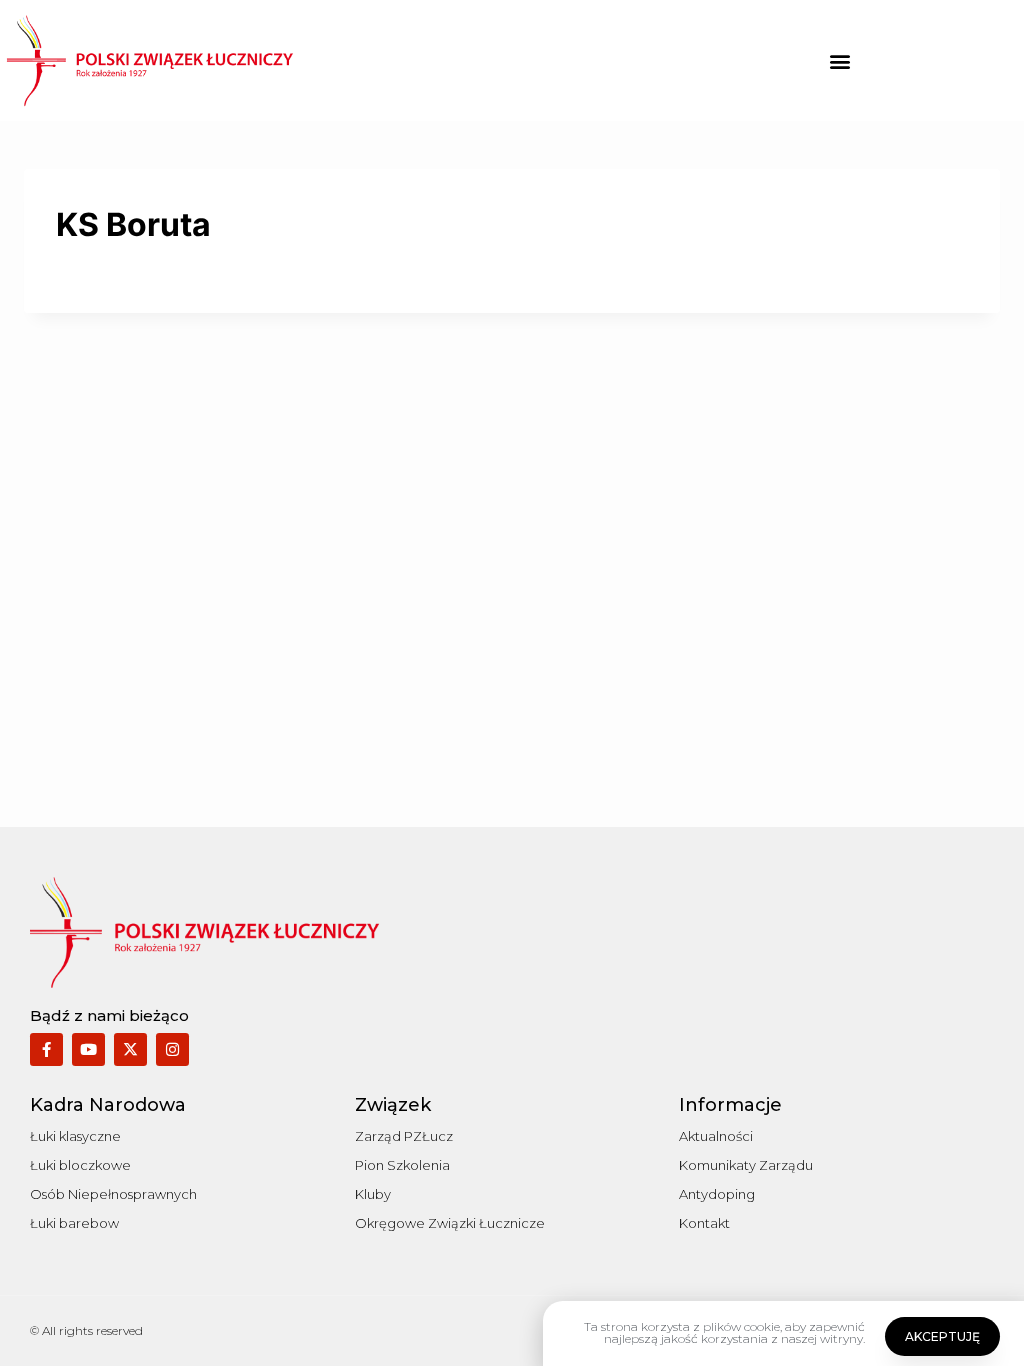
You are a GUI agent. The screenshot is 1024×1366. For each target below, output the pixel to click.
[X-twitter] (130, 1049)
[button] (840, 60)
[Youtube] (88, 1049)
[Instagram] (172, 1049)
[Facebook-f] (46, 1049)
